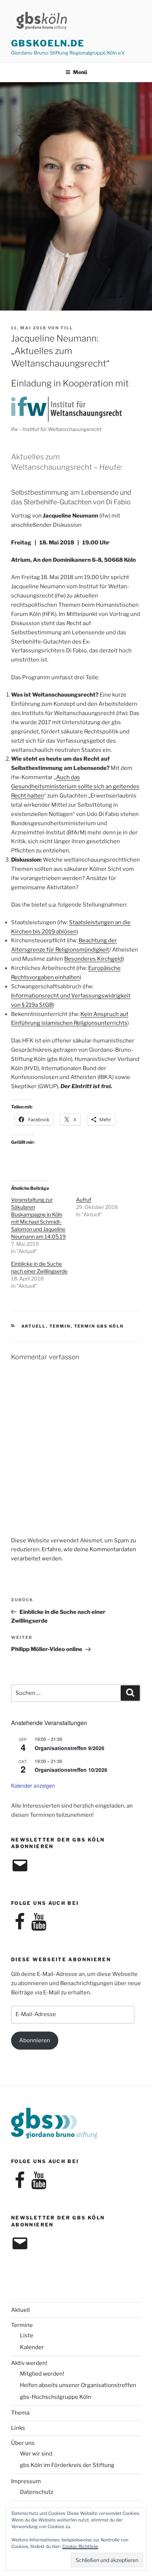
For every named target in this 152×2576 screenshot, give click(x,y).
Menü (80, 72)
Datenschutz (37, 2492)
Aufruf (84, 1200)
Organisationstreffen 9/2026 (70, 1748)
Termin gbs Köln (99, 1326)
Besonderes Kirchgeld (93, 959)
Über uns (23, 2443)
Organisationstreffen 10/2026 (71, 1770)
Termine (22, 2325)
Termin (60, 1326)
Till (67, 328)
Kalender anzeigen (33, 1785)
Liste (27, 2335)
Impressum (26, 2481)
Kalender (32, 2347)
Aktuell (34, 1326)
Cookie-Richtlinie (80, 2546)
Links (18, 2428)
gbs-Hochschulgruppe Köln (56, 2397)
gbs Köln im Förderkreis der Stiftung (67, 2465)
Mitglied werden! (42, 2374)
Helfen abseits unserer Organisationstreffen (78, 2385)
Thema (20, 2413)
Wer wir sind (36, 2454)
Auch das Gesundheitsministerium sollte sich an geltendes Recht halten (75, 786)
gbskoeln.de (48, 43)
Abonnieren (35, 2040)
